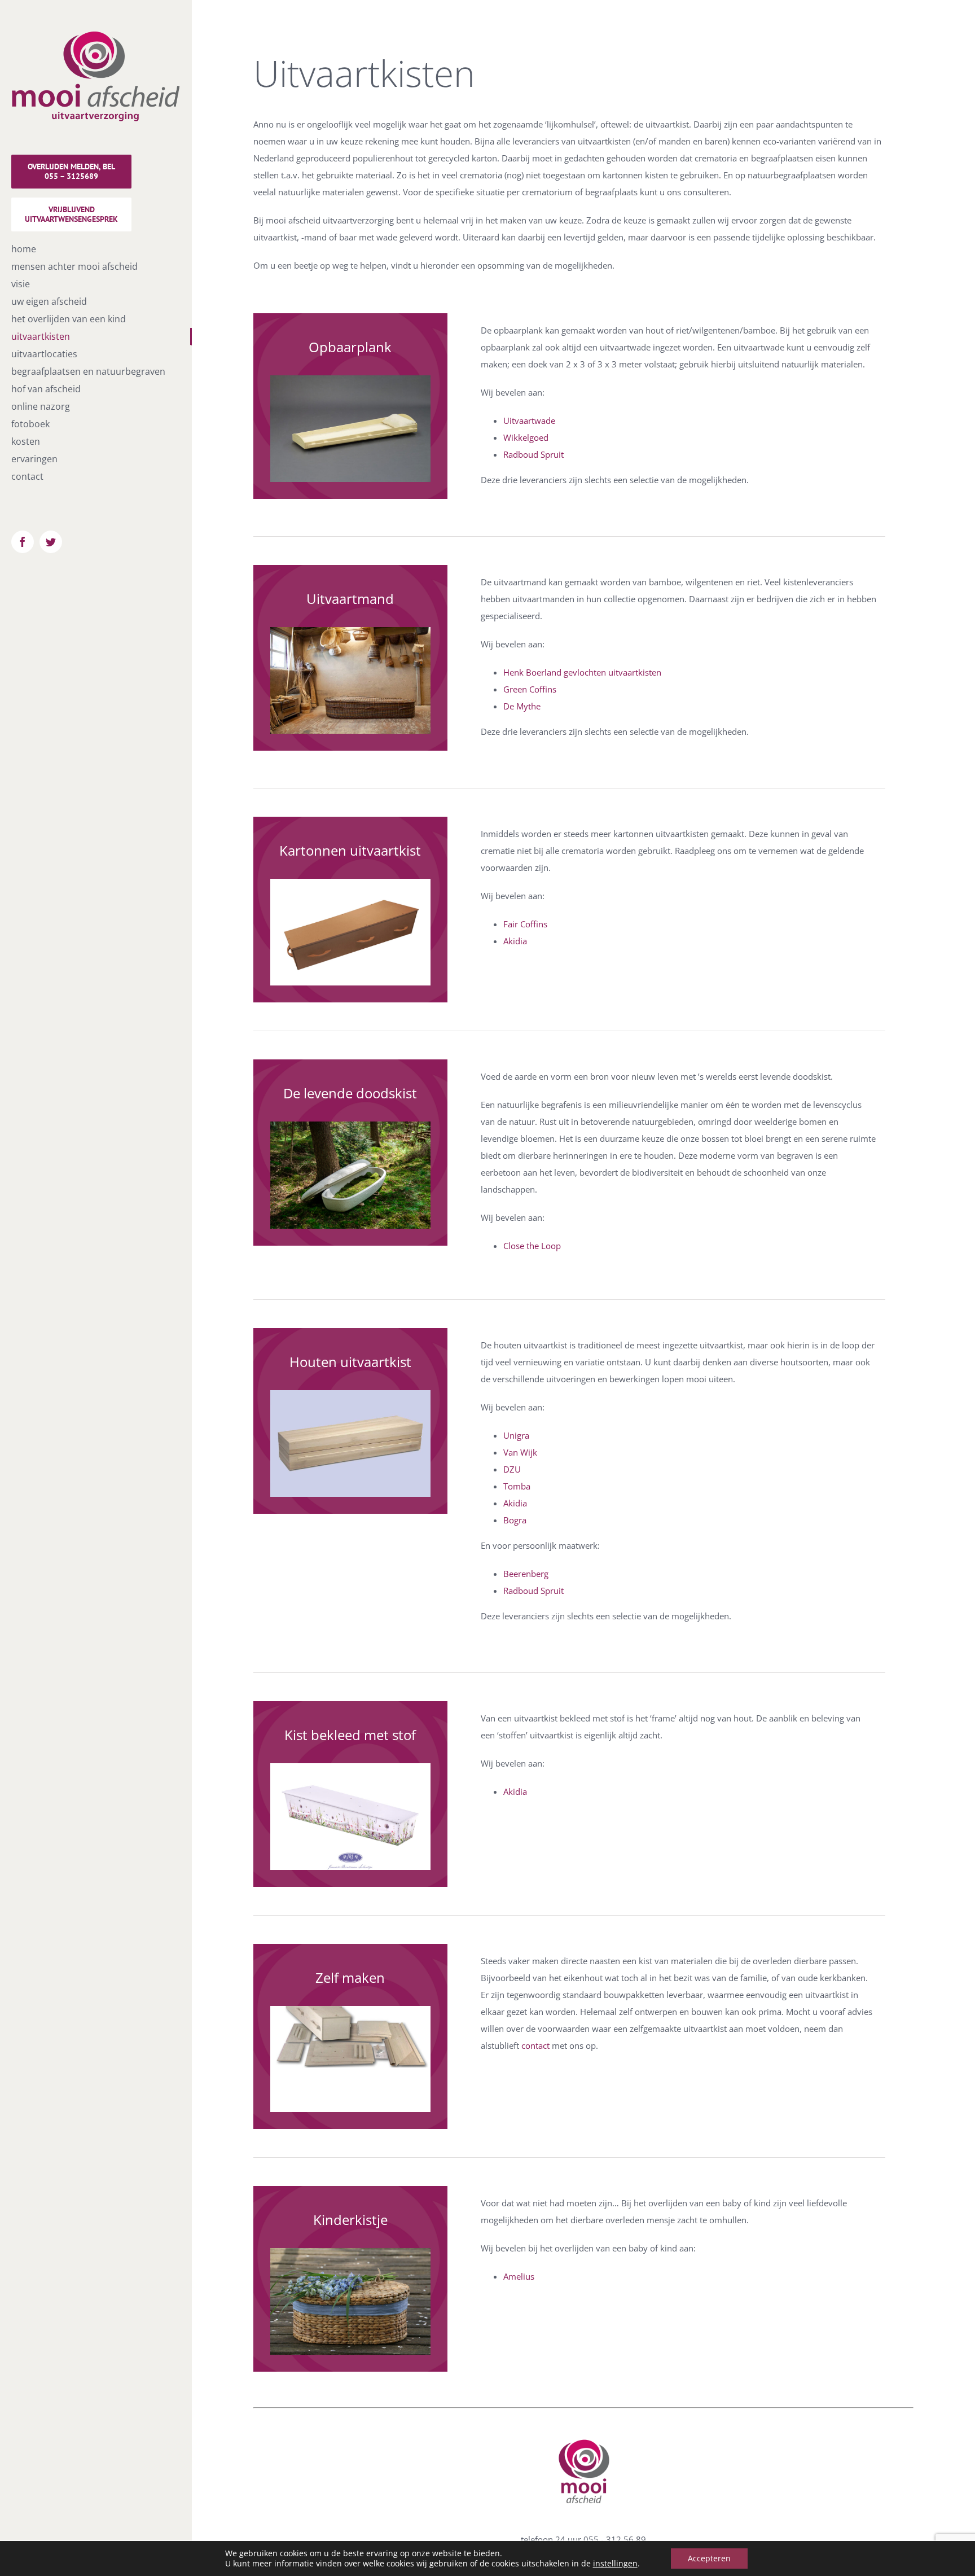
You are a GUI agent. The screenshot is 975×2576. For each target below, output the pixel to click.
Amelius (519, 2276)
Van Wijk (520, 1452)
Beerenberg (526, 1574)
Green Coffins (530, 689)
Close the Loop (532, 1246)
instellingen (615, 2564)
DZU (512, 1469)
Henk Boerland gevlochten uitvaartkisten (582, 672)
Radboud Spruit (533, 454)
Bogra (515, 1520)
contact (535, 2045)
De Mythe (522, 706)
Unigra (516, 1435)
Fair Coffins (525, 924)
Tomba (517, 1486)
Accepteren (709, 2558)
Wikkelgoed (526, 437)
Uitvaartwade (529, 420)
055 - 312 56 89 (615, 2539)
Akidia (515, 941)
